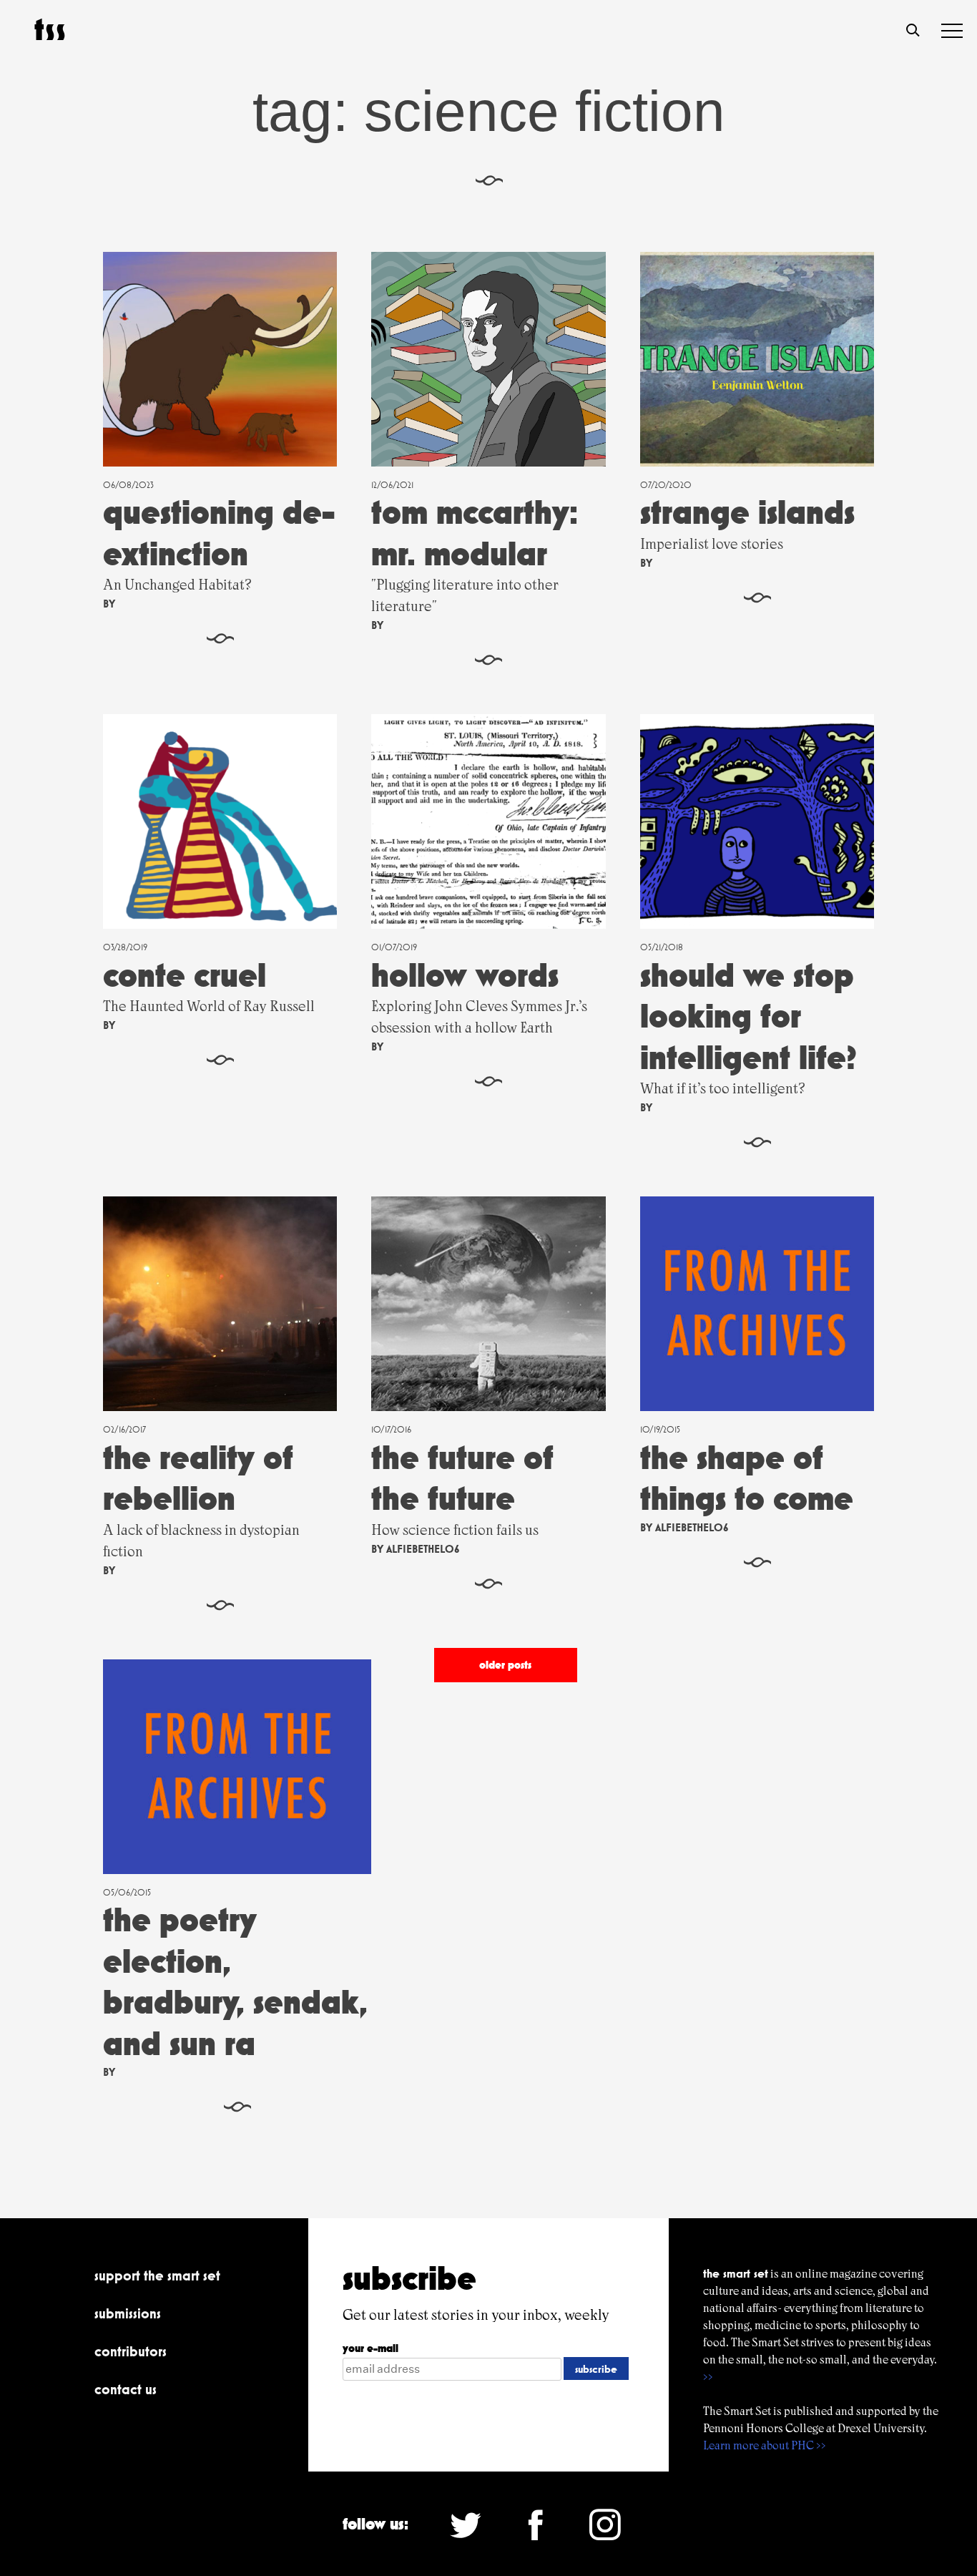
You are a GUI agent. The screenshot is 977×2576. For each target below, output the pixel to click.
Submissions (128, 2313)
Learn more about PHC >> (765, 2445)
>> (708, 2377)
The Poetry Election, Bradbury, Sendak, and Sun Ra (235, 1981)
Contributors (131, 2351)
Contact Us (126, 2389)
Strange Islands (747, 512)
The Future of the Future (462, 1478)
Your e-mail (370, 2348)
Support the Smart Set (157, 2275)
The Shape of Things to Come (747, 1478)
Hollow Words (465, 975)
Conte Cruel (185, 975)
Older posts (505, 1665)
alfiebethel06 (423, 1549)
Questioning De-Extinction (219, 533)
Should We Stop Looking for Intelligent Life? (748, 1016)
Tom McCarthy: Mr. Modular (475, 533)
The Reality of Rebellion (198, 1478)
